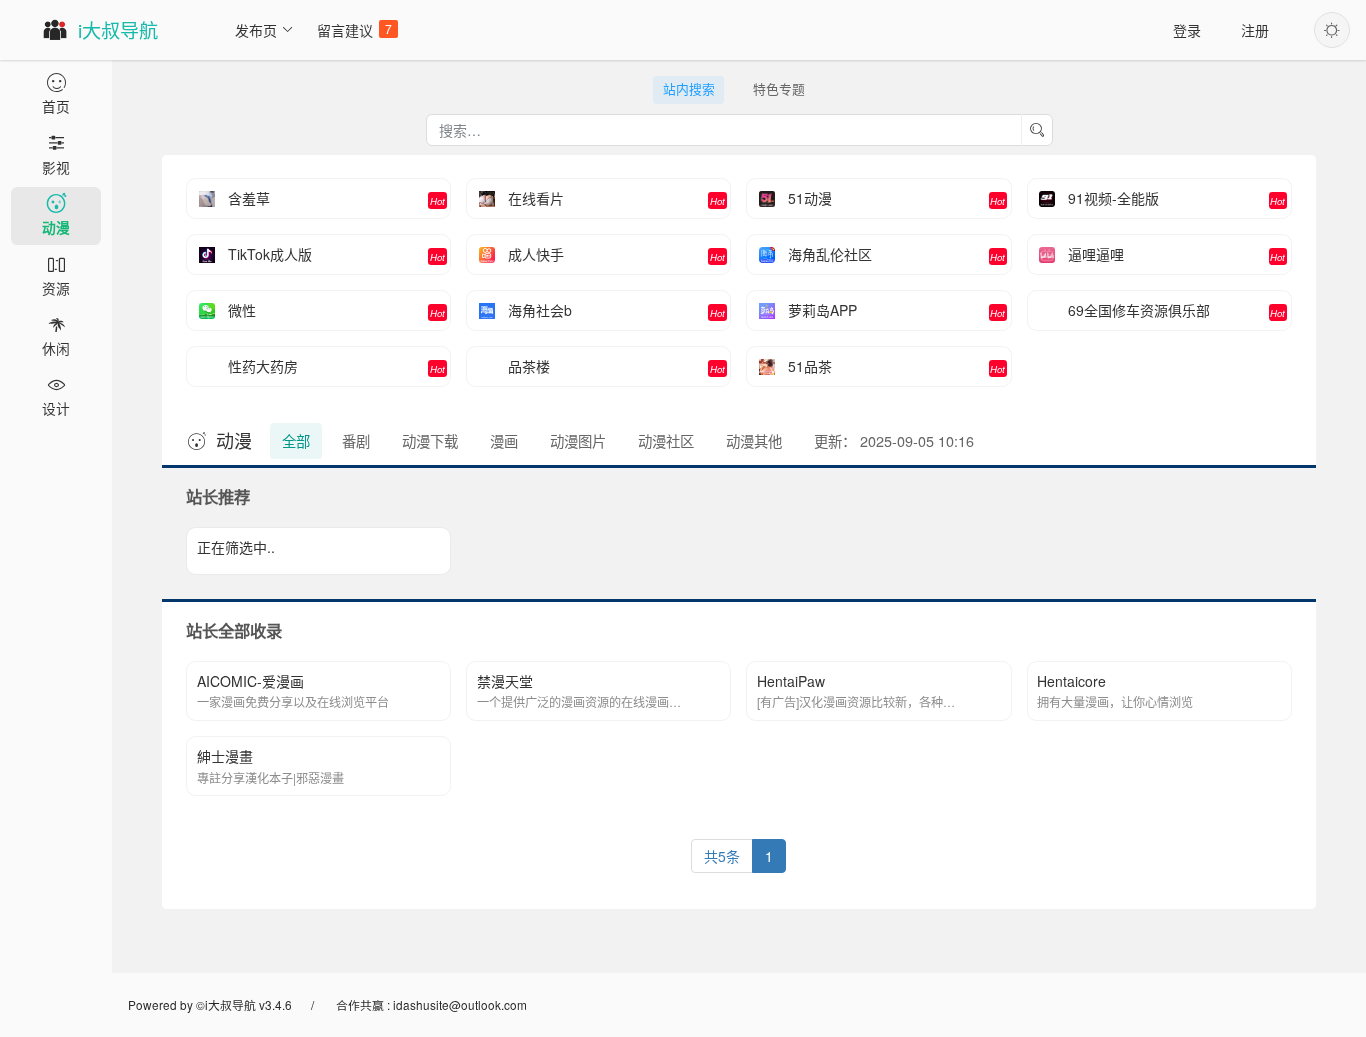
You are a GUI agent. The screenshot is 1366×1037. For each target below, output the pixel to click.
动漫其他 (754, 440)
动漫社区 (666, 440)
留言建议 (354, 30)
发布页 (256, 30)
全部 (296, 440)
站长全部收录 (234, 630)
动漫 (234, 440)
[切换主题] (1332, 30)
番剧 (356, 440)
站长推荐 (218, 496)
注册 (1255, 30)
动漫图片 (578, 440)
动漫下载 (430, 440)
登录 (1187, 30)
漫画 (504, 440)
